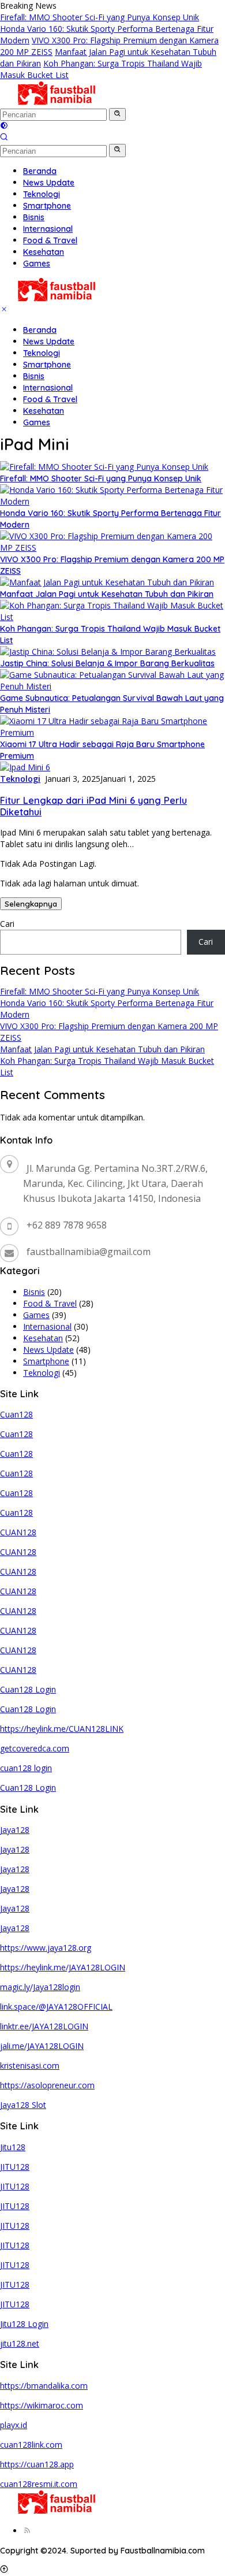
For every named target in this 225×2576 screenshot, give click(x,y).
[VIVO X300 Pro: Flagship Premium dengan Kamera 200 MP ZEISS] (112, 548)
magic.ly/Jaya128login (40, 1987)
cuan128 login (26, 1768)
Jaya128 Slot (23, 2105)
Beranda (40, 330)
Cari (7, 924)
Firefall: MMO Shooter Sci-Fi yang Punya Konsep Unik (100, 17)
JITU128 (15, 2167)
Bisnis (34, 376)
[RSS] (27, 2531)
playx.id (14, 2425)
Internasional (48, 388)
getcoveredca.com (35, 1748)
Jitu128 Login (24, 2324)
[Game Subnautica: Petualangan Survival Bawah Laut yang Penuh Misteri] (112, 686)
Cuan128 (16, 1414)
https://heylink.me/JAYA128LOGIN (63, 1967)
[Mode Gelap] (4, 126)
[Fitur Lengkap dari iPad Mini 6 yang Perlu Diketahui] (25, 767)
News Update (49, 342)
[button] (117, 114)
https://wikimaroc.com (42, 2405)
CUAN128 (18, 1532)
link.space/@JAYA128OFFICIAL (56, 2007)
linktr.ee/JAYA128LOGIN (44, 2026)
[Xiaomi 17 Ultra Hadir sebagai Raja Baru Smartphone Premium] (112, 732)
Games (37, 422)
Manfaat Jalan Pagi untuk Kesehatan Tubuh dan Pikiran (107, 594)
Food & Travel (50, 399)
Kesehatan (44, 411)
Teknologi (42, 353)
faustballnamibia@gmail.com (89, 1252)
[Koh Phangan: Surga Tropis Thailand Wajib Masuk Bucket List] (112, 617)
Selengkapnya (31, 904)
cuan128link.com (31, 2445)
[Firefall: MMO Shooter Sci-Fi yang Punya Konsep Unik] (104, 467)
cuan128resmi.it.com (39, 2484)
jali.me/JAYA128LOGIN (42, 2046)
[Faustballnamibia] (57, 102)
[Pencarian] (4, 138)
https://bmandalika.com (44, 2386)
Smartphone (47, 365)
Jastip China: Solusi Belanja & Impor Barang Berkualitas (107, 663)
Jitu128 (13, 2147)
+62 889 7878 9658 (67, 1225)
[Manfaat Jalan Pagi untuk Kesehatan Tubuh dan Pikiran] (107, 582)
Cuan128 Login (28, 1689)
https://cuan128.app (37, 2464)
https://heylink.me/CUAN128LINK (62, 1729)
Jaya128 (15, 1830)
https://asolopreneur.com (47, 2085)
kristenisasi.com (30, 2065)
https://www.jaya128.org (46, 1948)
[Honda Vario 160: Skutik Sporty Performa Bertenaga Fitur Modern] (112, 501)
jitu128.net (20, 2343)
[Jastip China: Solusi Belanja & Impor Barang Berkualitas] (108, 652)
